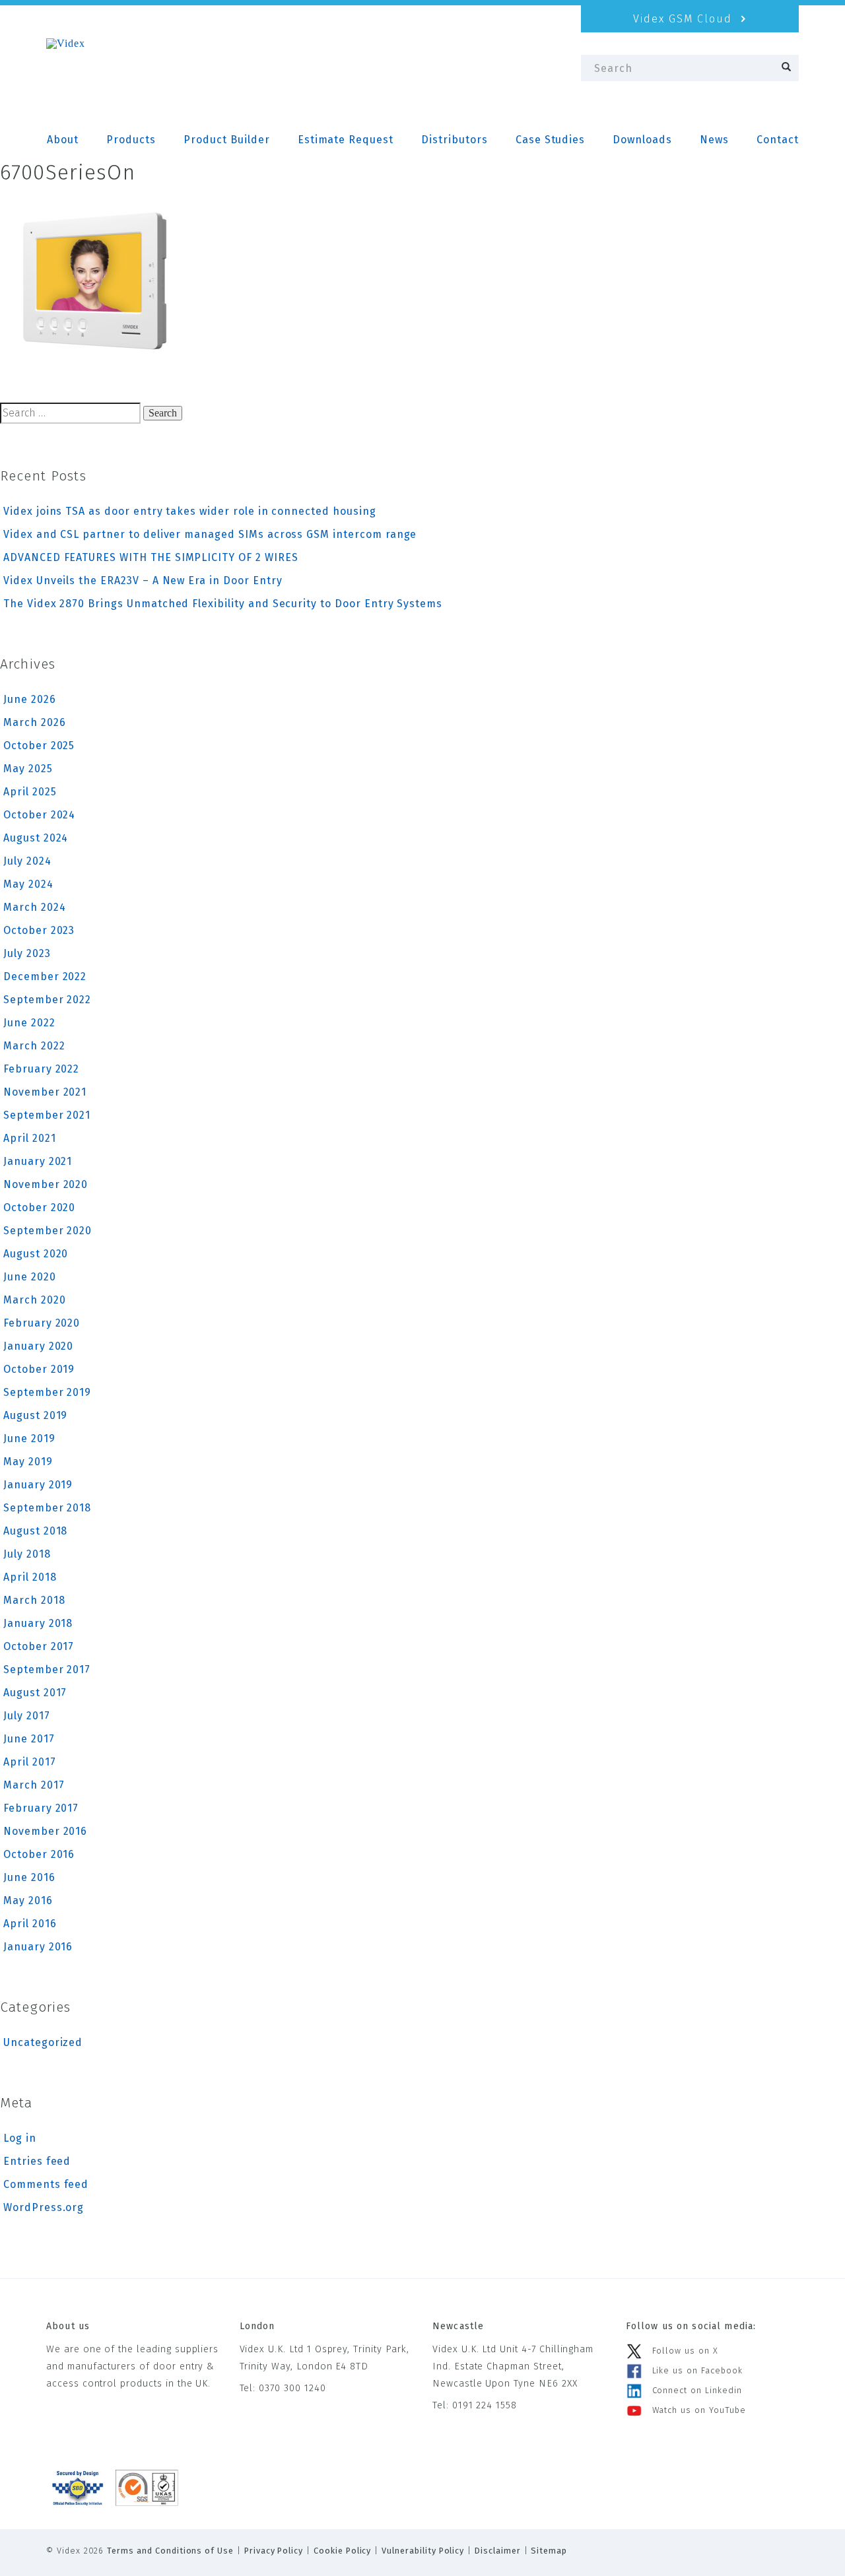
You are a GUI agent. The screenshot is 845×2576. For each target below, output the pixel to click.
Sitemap (549, 2551)
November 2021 (45, 1092)
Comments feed (46, 2184)
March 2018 (34, 1600)
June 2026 (30, 699)
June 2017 (29, 1739)
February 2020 (42, 1323)
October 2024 (39, 815)
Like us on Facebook (697, 2370)
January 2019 (38, 1485)
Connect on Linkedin (697, 2390)
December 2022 (45, 976)
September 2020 (48, 1231)
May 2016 (28, 1900)
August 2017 (35, 1693)
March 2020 (35, 1300)
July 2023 (27, 953)
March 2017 (34, 1785)
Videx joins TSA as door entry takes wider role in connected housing (190, 511)
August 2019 (35, 1415)
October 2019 (39, 1369)
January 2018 (38, 1623)
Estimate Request (346, 140)
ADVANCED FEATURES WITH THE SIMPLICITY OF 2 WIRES (151, 557)
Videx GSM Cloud (685, 19)
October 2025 (39, 745)
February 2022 (41, 1069)
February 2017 (41, 1808)
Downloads (642, 140)
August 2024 (36, 838)
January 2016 (38, 1947)
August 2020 (36, 1254)
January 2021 (38, 1161)
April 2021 (30, 1138)
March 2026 (35, 722)
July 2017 (27, 1716)
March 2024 (35, 907)
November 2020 (46, 1184)
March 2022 (34, 1046)
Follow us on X (685, 2351)
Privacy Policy (274, 2551)
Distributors (454, 140)
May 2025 (28, 769)
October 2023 (39, 930)
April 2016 (30, 1924)
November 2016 (45, 1831)
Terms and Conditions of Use (170, 2551)
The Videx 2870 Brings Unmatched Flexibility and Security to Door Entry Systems (223, 604)
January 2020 (38, 1346)
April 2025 (30, 792)
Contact (778, 140)
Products (131, 140)
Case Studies (550, 140)
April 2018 (30, 1577)
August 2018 (35, 1531)
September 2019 (47, 1392)
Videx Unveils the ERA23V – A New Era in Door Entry (143, 580)
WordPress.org (44, 2207)
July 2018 (27, 1554)
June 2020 (30, 1277)
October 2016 (39, 1854)
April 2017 (30, 1762)
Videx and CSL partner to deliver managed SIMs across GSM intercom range (210, 534)
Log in (20, 2138)
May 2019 (28, 1462)
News (714, 140)
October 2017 (39, 1646)
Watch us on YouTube (699, 2410)
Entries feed (37, 2161)
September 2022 (47, 1000)
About (63, 140)
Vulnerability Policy (423, 2551)
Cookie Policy (342, 2551)
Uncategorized (43, 2042)
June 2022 (29, 1023)
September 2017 (47, 1669)
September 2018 (47, 1508)
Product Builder (226, 140)
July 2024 (27, 861)
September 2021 (47, 1115)
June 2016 (29, 1877)
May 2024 (28, 884)
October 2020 (39, 1207)
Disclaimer (498, 2551)
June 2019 (29, 1438)
